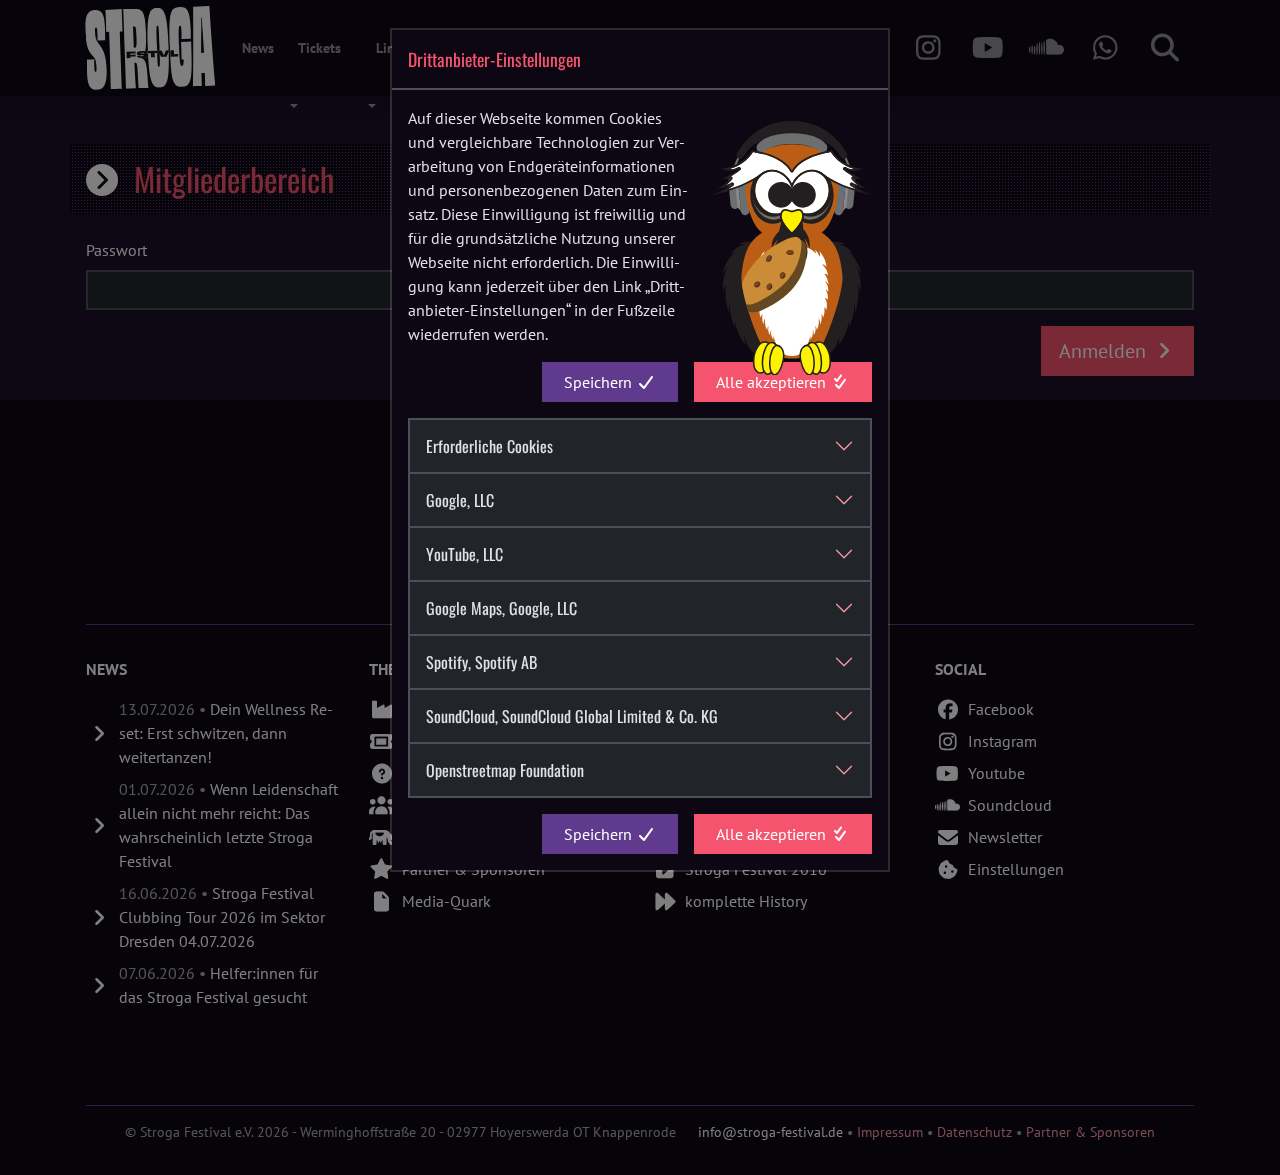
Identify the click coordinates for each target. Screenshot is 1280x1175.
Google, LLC (460, 500)
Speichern (600, 382)
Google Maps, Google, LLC (501, 608)
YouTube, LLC (464, 554)
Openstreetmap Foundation (505, 770)
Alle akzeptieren (773, 382)
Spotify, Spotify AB (481, 662)
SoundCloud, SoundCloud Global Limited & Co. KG (572, 716)
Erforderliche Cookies (489, 446)
